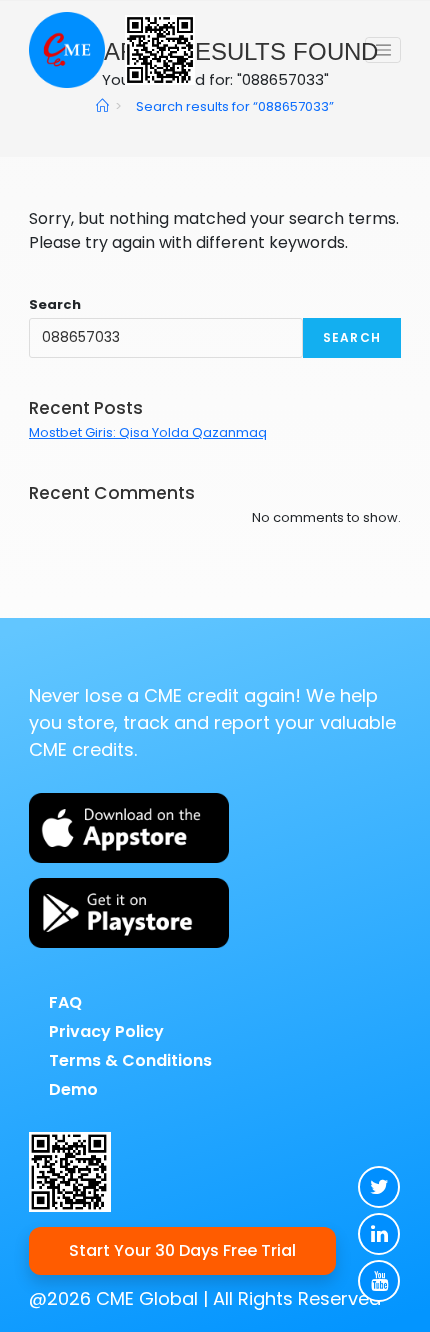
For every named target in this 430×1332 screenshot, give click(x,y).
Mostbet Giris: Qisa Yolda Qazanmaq (148, 432)
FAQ (65, 1002)
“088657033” (235, 106)
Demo (73, 1089)
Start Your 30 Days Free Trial (182, 1250)
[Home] (102, 106)
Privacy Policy (106, 1031)
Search (55, 304)
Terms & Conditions (130, 1060)
